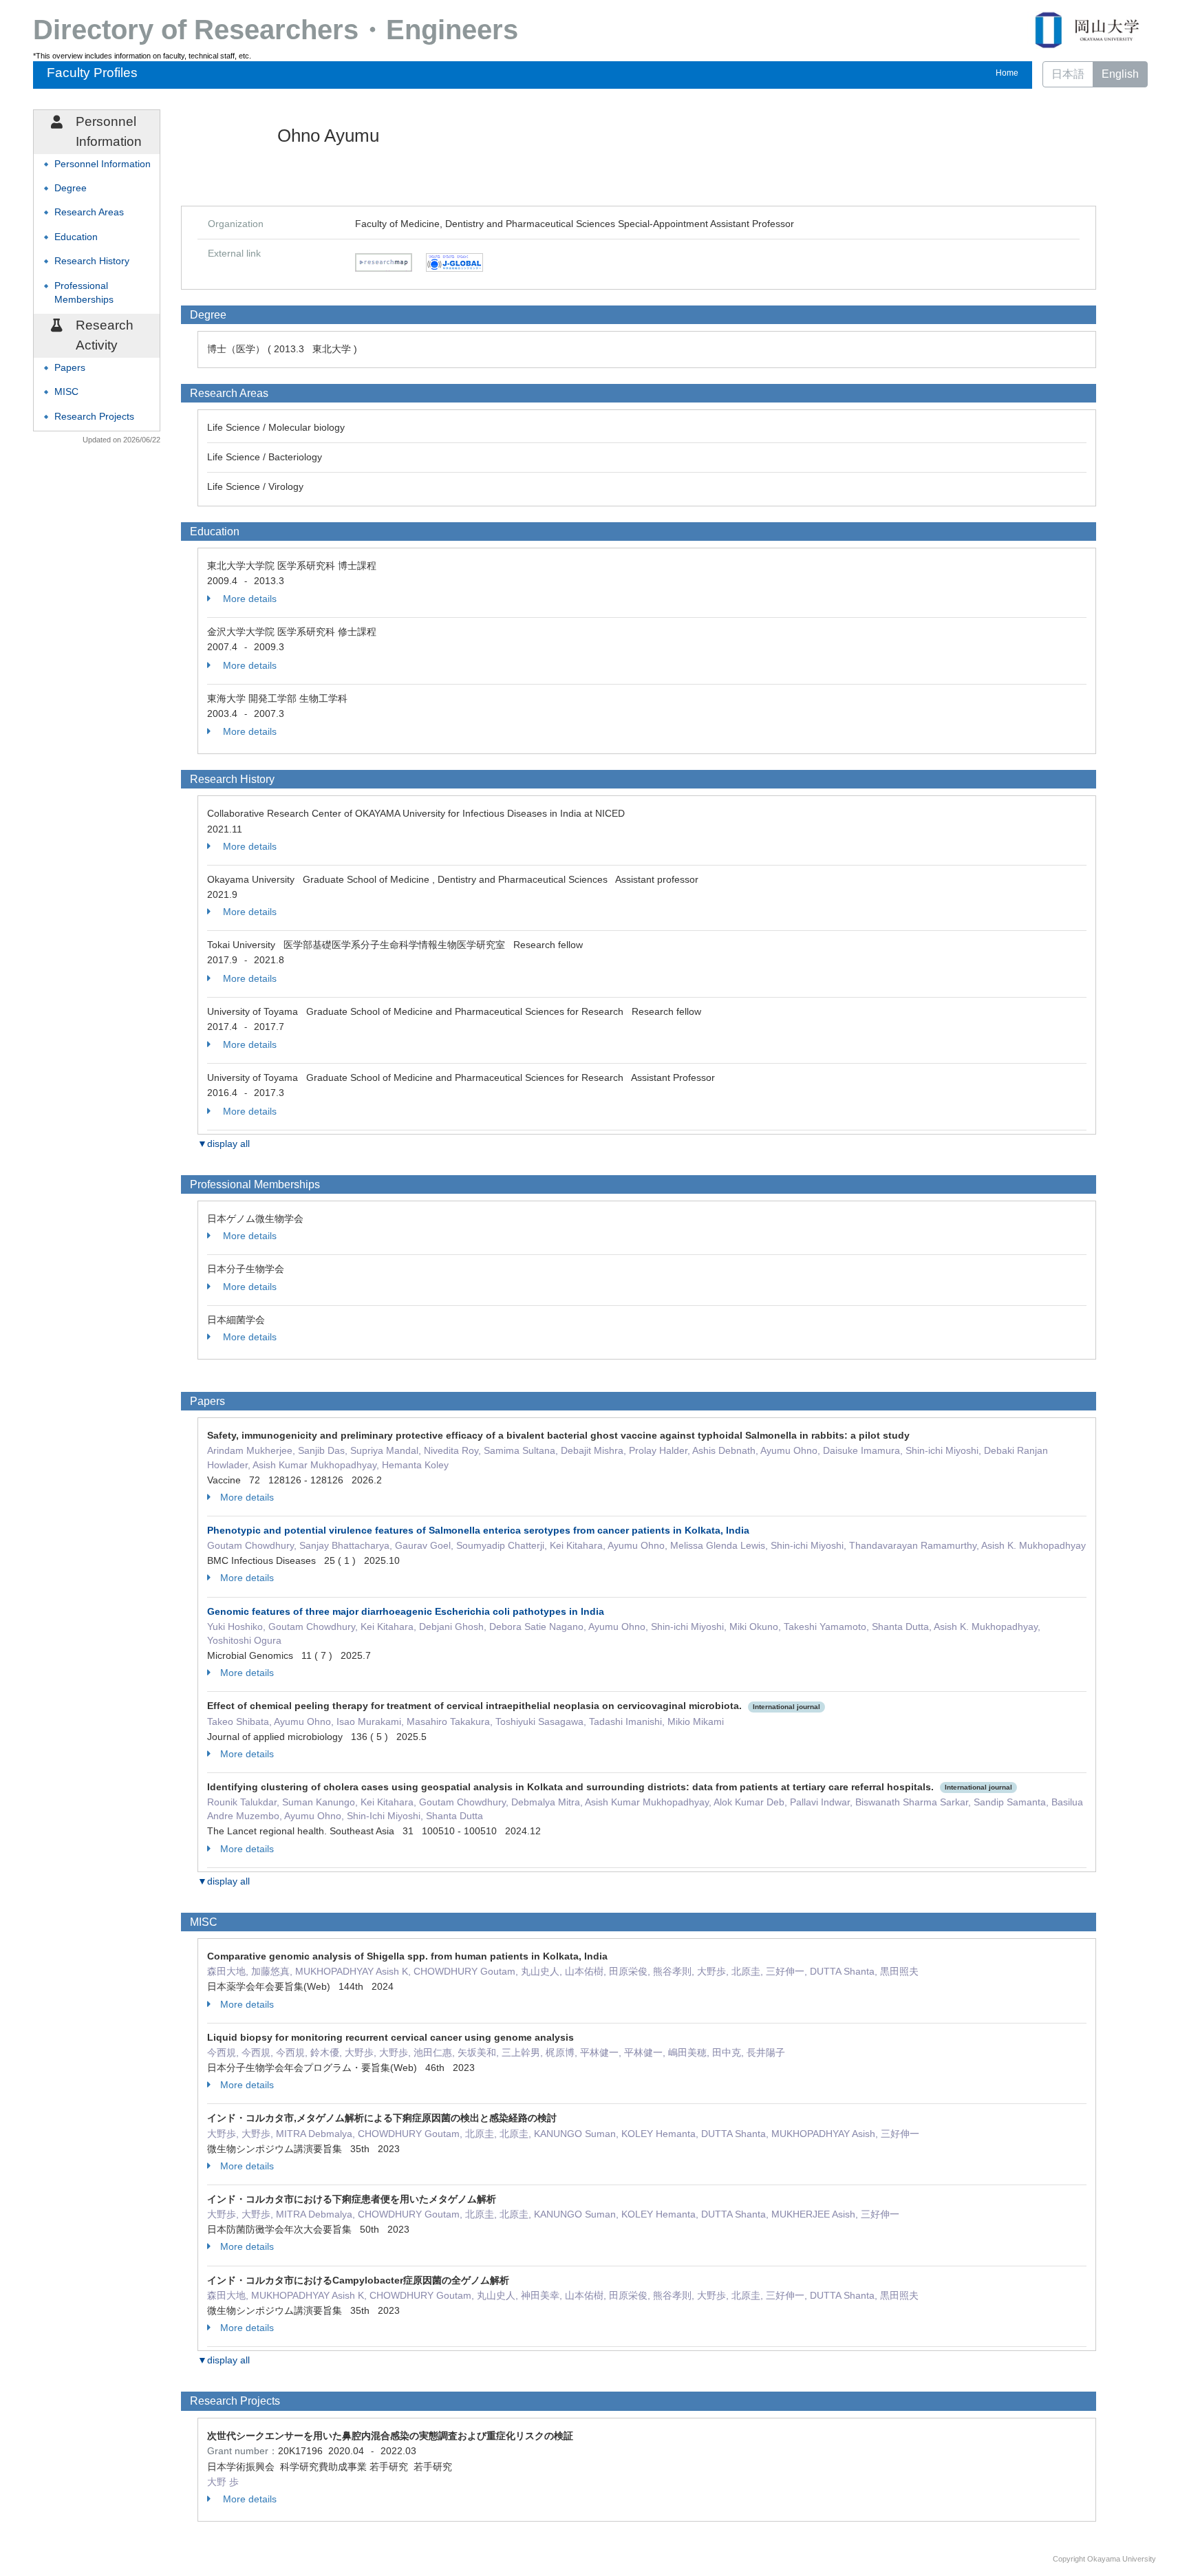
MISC (66, 392)
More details (248, 599)
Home (1007, 73)
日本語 (1068, 74)
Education (76, 237)
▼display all (224, 1144)
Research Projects (94, 417)
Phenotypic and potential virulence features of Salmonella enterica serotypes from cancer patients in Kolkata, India (478, 1530)
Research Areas (89, 212)
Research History (92, 261)
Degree (71, 188)
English (1120, 74)
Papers (70, 368)
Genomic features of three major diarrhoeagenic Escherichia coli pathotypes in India (406, 1611)
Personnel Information (103, 164)
